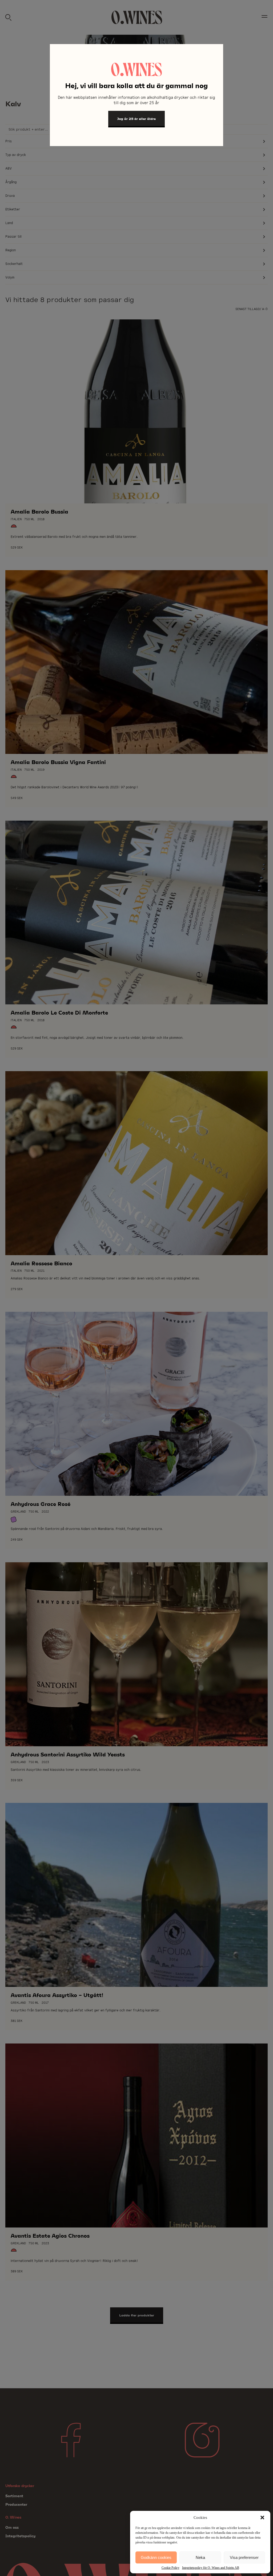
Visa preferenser (244, 2557)
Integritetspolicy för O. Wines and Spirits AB (211, 2568)
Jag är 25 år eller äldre (136, 119)
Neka (200, 2557)
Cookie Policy (170, 2568)
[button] (262, 2518)
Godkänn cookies (156, 2557)
